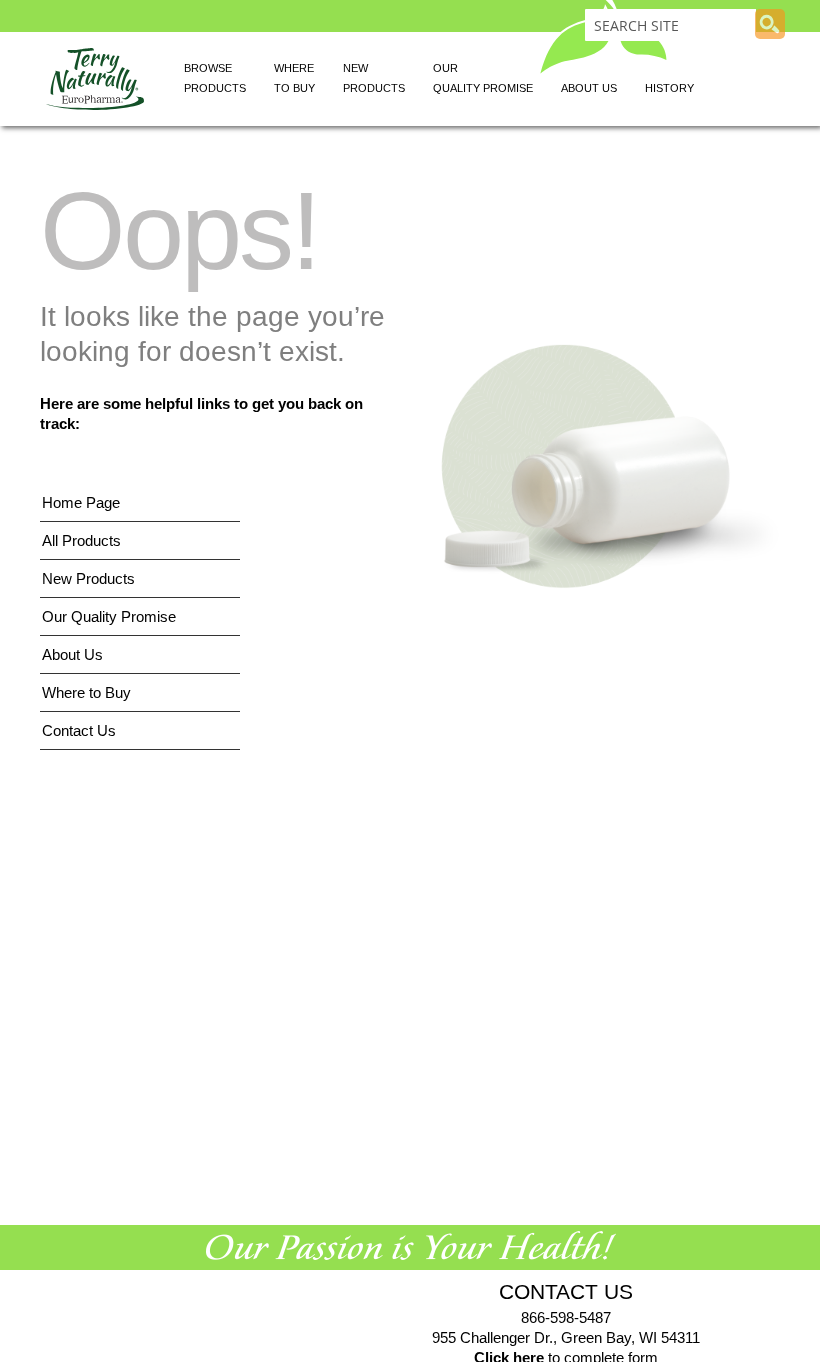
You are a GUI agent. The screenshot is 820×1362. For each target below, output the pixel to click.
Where (294, 78)
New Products (88, 578)
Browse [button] (215, 78)
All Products (81, 540)
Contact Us (79, 730)
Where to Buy (86, 692)
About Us (72, 654)
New (374, 78)
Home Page (81, 502)
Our (483, 78)
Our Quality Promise (109, 616)
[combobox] (670, 25)
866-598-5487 (566, 1317)
